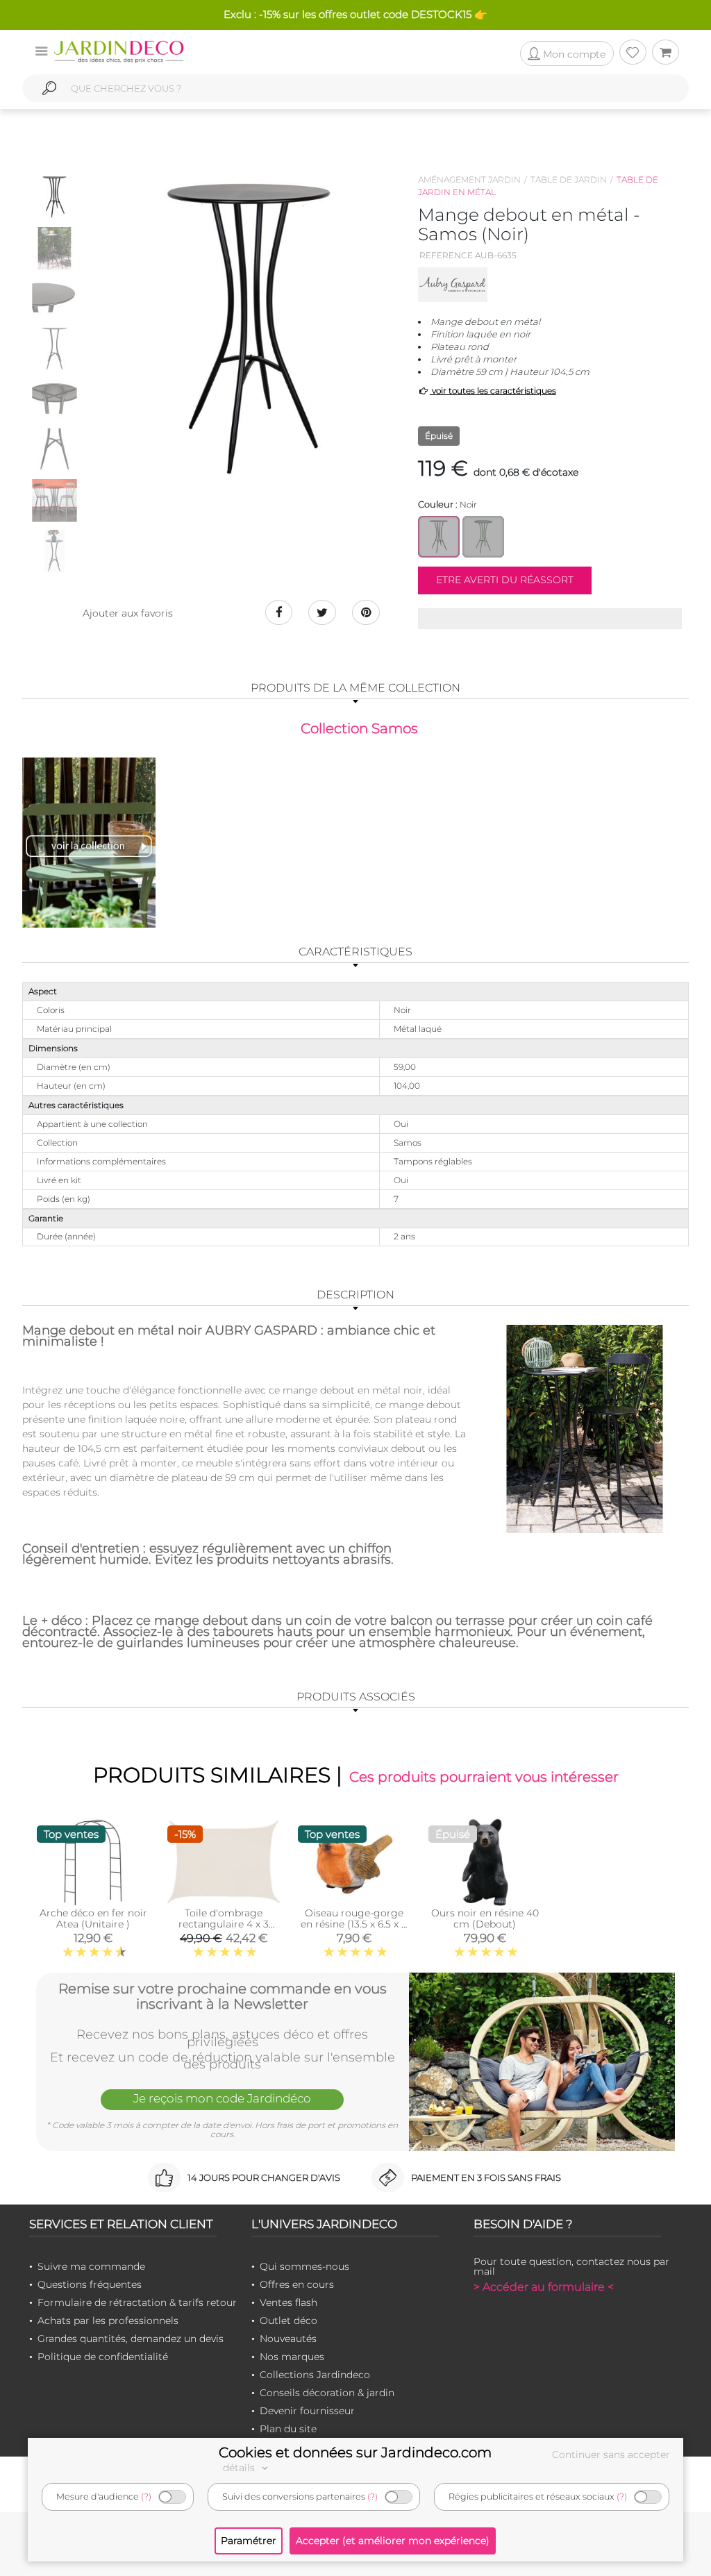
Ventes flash (288, 2302)
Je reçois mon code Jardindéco (222, 2098)
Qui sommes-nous (304, 2266)
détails (240, 2468)
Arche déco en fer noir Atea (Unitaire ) (93, 1918)
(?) (146, 2496)
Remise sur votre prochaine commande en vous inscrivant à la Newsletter (223, 1996)
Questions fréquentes (90, 2284)
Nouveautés (288, 2339)
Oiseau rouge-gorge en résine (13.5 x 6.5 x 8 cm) (354, 1924)
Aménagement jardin (469, 179)
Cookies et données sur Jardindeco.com (355, 2452)
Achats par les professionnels (108, 2320)
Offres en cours (297, 2284)
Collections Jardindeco (315, 2375)
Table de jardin (569, 179)
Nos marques (292, 2357)
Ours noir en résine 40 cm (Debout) (485, 1918)
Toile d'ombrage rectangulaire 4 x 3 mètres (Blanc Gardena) (224, 1930)
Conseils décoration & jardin (327, 2393)
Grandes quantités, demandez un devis (131, 2339)
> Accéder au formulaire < (544, 2287)
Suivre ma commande (91, 2266)
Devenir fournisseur (307, 2411)
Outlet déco (288, 2320)
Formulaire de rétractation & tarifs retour (137, 2302)
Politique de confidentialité (103, 2357)
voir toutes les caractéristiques (493, 391)
